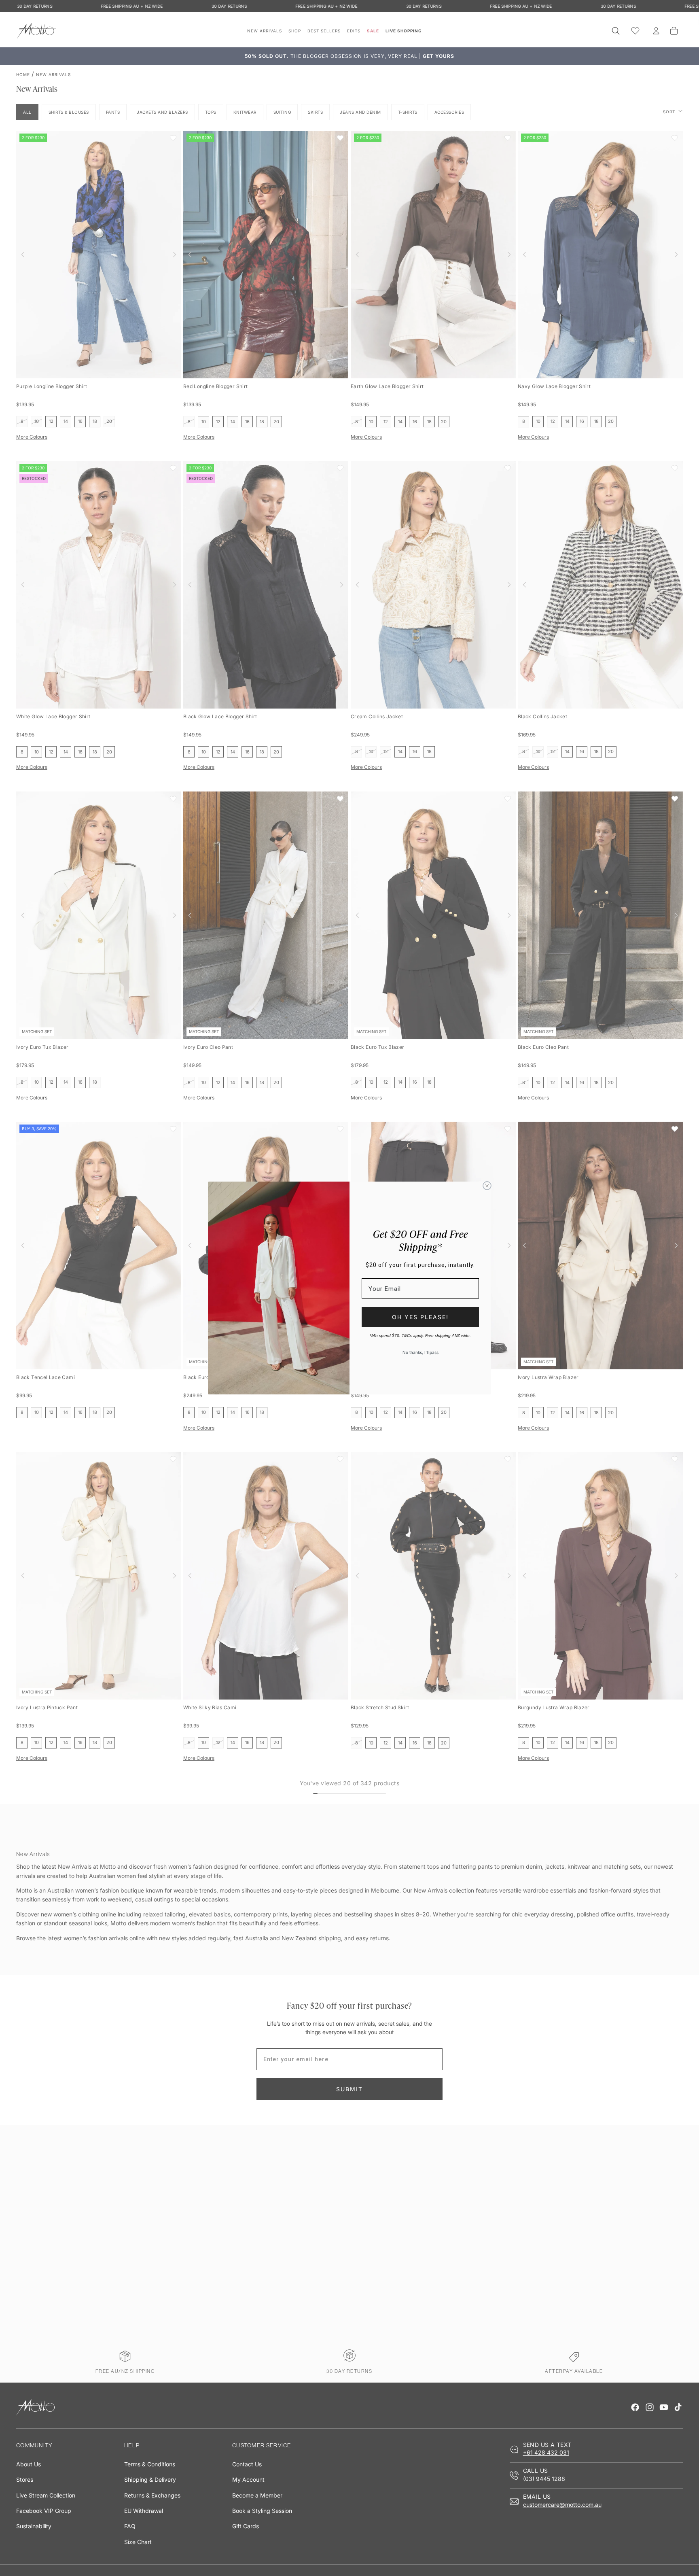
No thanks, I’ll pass (420, 1352)
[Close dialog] (487, 1186)
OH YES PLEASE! (420, 1317)
